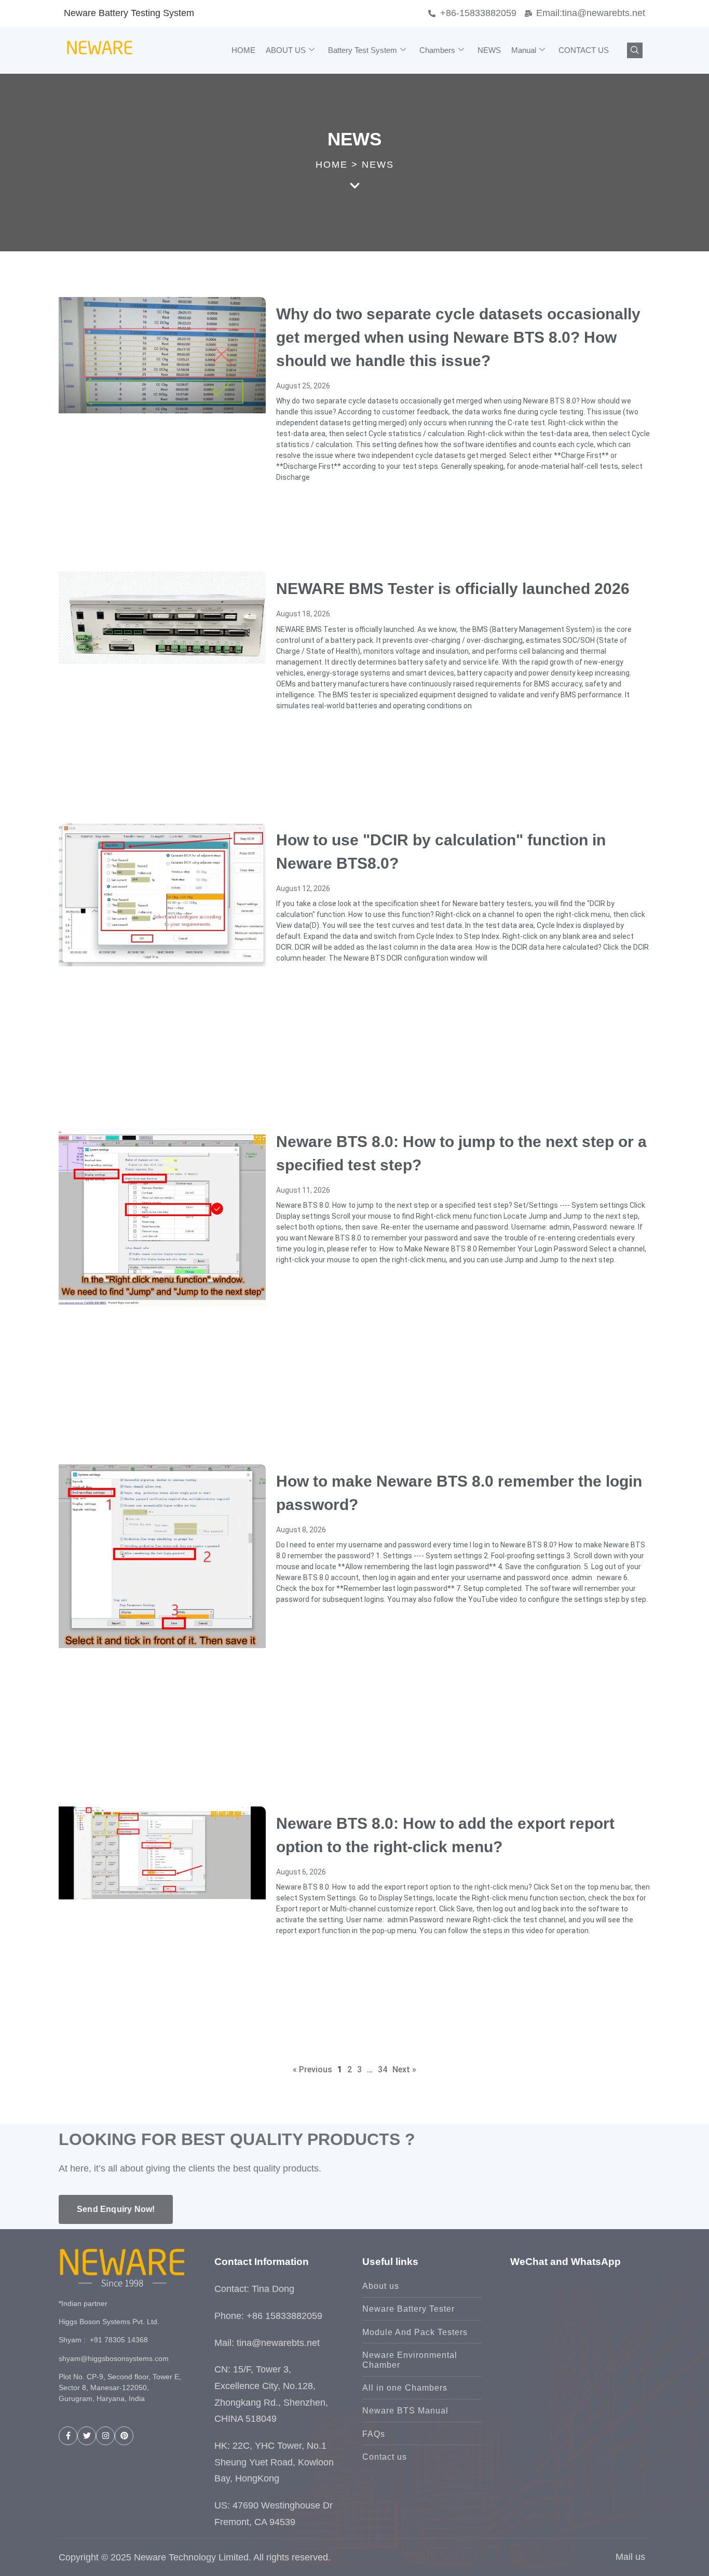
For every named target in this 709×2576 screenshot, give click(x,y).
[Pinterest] (124, 2436)
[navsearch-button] (635, 50)
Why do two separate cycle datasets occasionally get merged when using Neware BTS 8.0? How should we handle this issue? (458, 337)
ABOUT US (286, 50)
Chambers (437, 50)
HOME (243, 50)
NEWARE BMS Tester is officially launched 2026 (453, 589)
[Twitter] (87, 2436)
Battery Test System (363, 50)
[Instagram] (105, 2436)
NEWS (489, 50)
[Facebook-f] (68, 2436)
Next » (404, 2069)
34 (383, 2069)
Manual (524, 50)
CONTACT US (584, 50)
